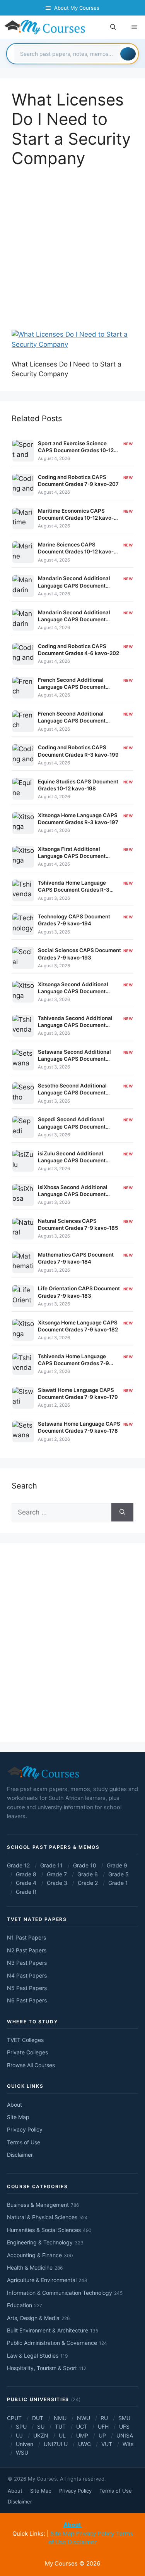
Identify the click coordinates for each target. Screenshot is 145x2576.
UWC (84, 2444)
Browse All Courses (31, 2065)
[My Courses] (45, 27)
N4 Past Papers (27, 1975)
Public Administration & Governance (57, 2343)
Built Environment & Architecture (53, 2330)
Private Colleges (27, 2052)
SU (41, 2426)
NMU (60, 2418)
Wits (128, 2444)
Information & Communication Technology (65, 2293)
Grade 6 (88, 1874)
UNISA (125, 2435)
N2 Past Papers (27, 1950)
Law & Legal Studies (37, 2356)
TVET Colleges (25, 2040)
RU (104, 2418)
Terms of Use (24, 2142)
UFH (103, 2426)
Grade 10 (85, 1865)
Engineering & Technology (45, 2242)
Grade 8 (26, 1874)
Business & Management (43, 2205)
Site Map (18, 2117)
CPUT (14, 2418)
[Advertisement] (72, 254)
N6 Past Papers (27, 2000)
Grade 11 (51, 1865)
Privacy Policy (25, 2129)
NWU (84, 2418)
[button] (113, 27)
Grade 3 (57, 1883)
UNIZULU (56, 2444)
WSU (22, 2452)
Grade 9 (117, 1865)
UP (102, 2435)
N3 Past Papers (27, 1963)
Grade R (26, 1892)
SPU (21, 2426)
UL (62, 2435)
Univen (25, 2444)
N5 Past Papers (27, 1988)
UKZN (41, 2435)
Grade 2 (88, 1883)
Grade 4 (26, 1883)
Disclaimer (20, 2155)
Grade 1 (118, 1883)
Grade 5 (119, 1874)
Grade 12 (18, 1865)
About (14, 2105)
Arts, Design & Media (38, 2318)
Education (25, 2305)
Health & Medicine (35, 2267)
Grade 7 (57, 1874)
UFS (124, 2426)
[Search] (128, 54)
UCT (82, 2426)
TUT (60, 2426)
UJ (19, 2435)
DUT (38, 2418)
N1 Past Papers (26, 1937)
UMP (82, 2435)
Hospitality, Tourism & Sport (47, 2368)
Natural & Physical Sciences (47, 2217)
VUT (107, 2444)
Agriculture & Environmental (47, 2280)
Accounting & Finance (40, 2255)
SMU (124, 2418)
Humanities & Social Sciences (49, 2230)
